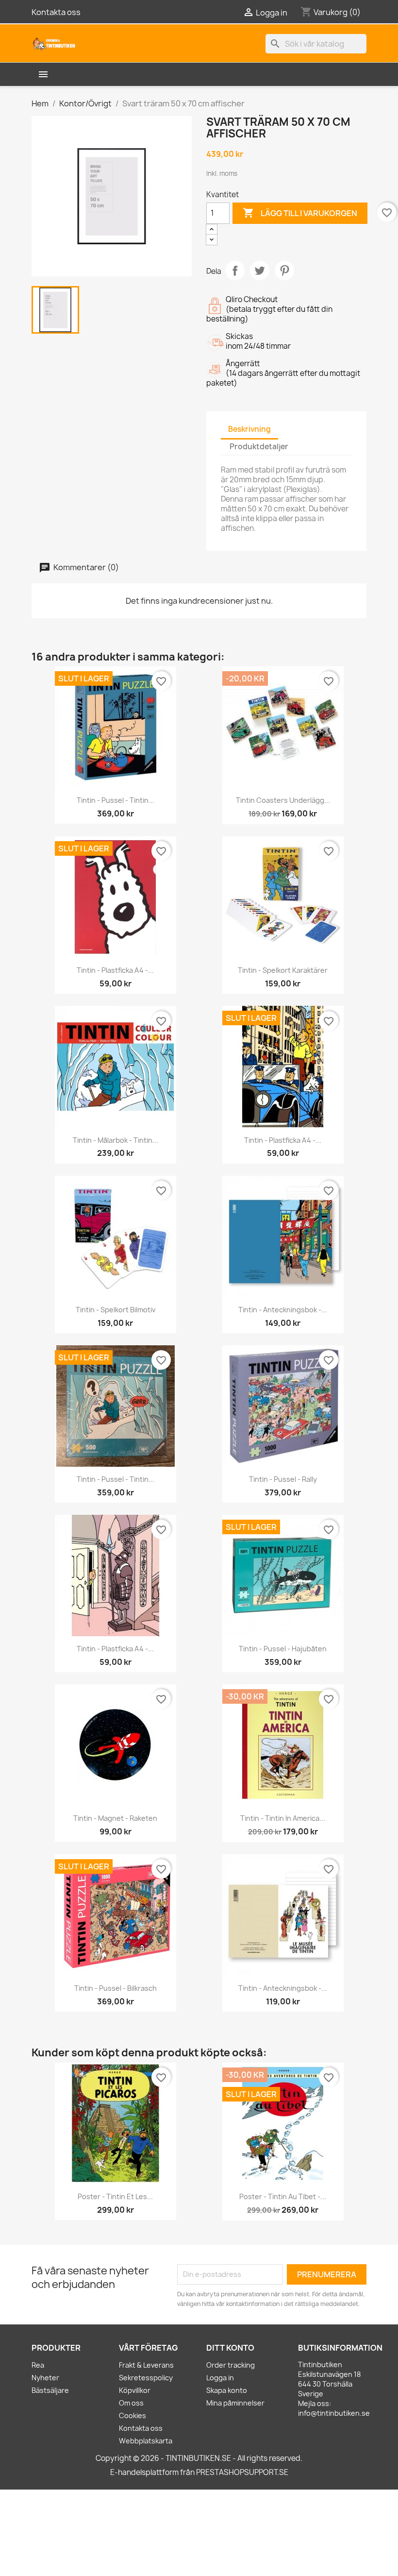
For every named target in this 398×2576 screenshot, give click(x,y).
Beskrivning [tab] (249, 429)
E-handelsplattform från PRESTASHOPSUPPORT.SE (199, 2472)
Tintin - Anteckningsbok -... (283, 1310)
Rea (38, 2365)
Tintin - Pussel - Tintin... (116, 800)
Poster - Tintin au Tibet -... (283, 2196)
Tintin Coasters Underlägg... (283, 800)
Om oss (131, 2403)
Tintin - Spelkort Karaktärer (283, 970)
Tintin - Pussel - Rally (283, 1479)
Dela (235, 271)
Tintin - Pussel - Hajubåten (283, 1649)
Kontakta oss (56, 12)
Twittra (260, 271)
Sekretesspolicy (146, 2378)
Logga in (220, 2378)
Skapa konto (227, 2390)
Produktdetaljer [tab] (259, 447)
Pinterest (284, 271)
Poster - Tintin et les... (115, 2196)
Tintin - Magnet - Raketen (115, 1818)
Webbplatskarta (146, 2441)
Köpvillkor (135, 2390)
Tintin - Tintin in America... (283, 1818)
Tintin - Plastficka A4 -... (115, 970)
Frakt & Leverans (146, 2365)
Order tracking (231, 2365)
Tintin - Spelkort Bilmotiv (116, 1310)
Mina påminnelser (235, 2403)
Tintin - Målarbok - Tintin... (116, 1140)
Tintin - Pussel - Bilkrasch (116, 1988)
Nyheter (45, 2378)
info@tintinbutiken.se (334, 2413)
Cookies (133, 2415)
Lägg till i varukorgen (300, 213)
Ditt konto (230, 2348)
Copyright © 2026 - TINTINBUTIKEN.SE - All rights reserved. (199, 2458)
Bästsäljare (50, 2390)
